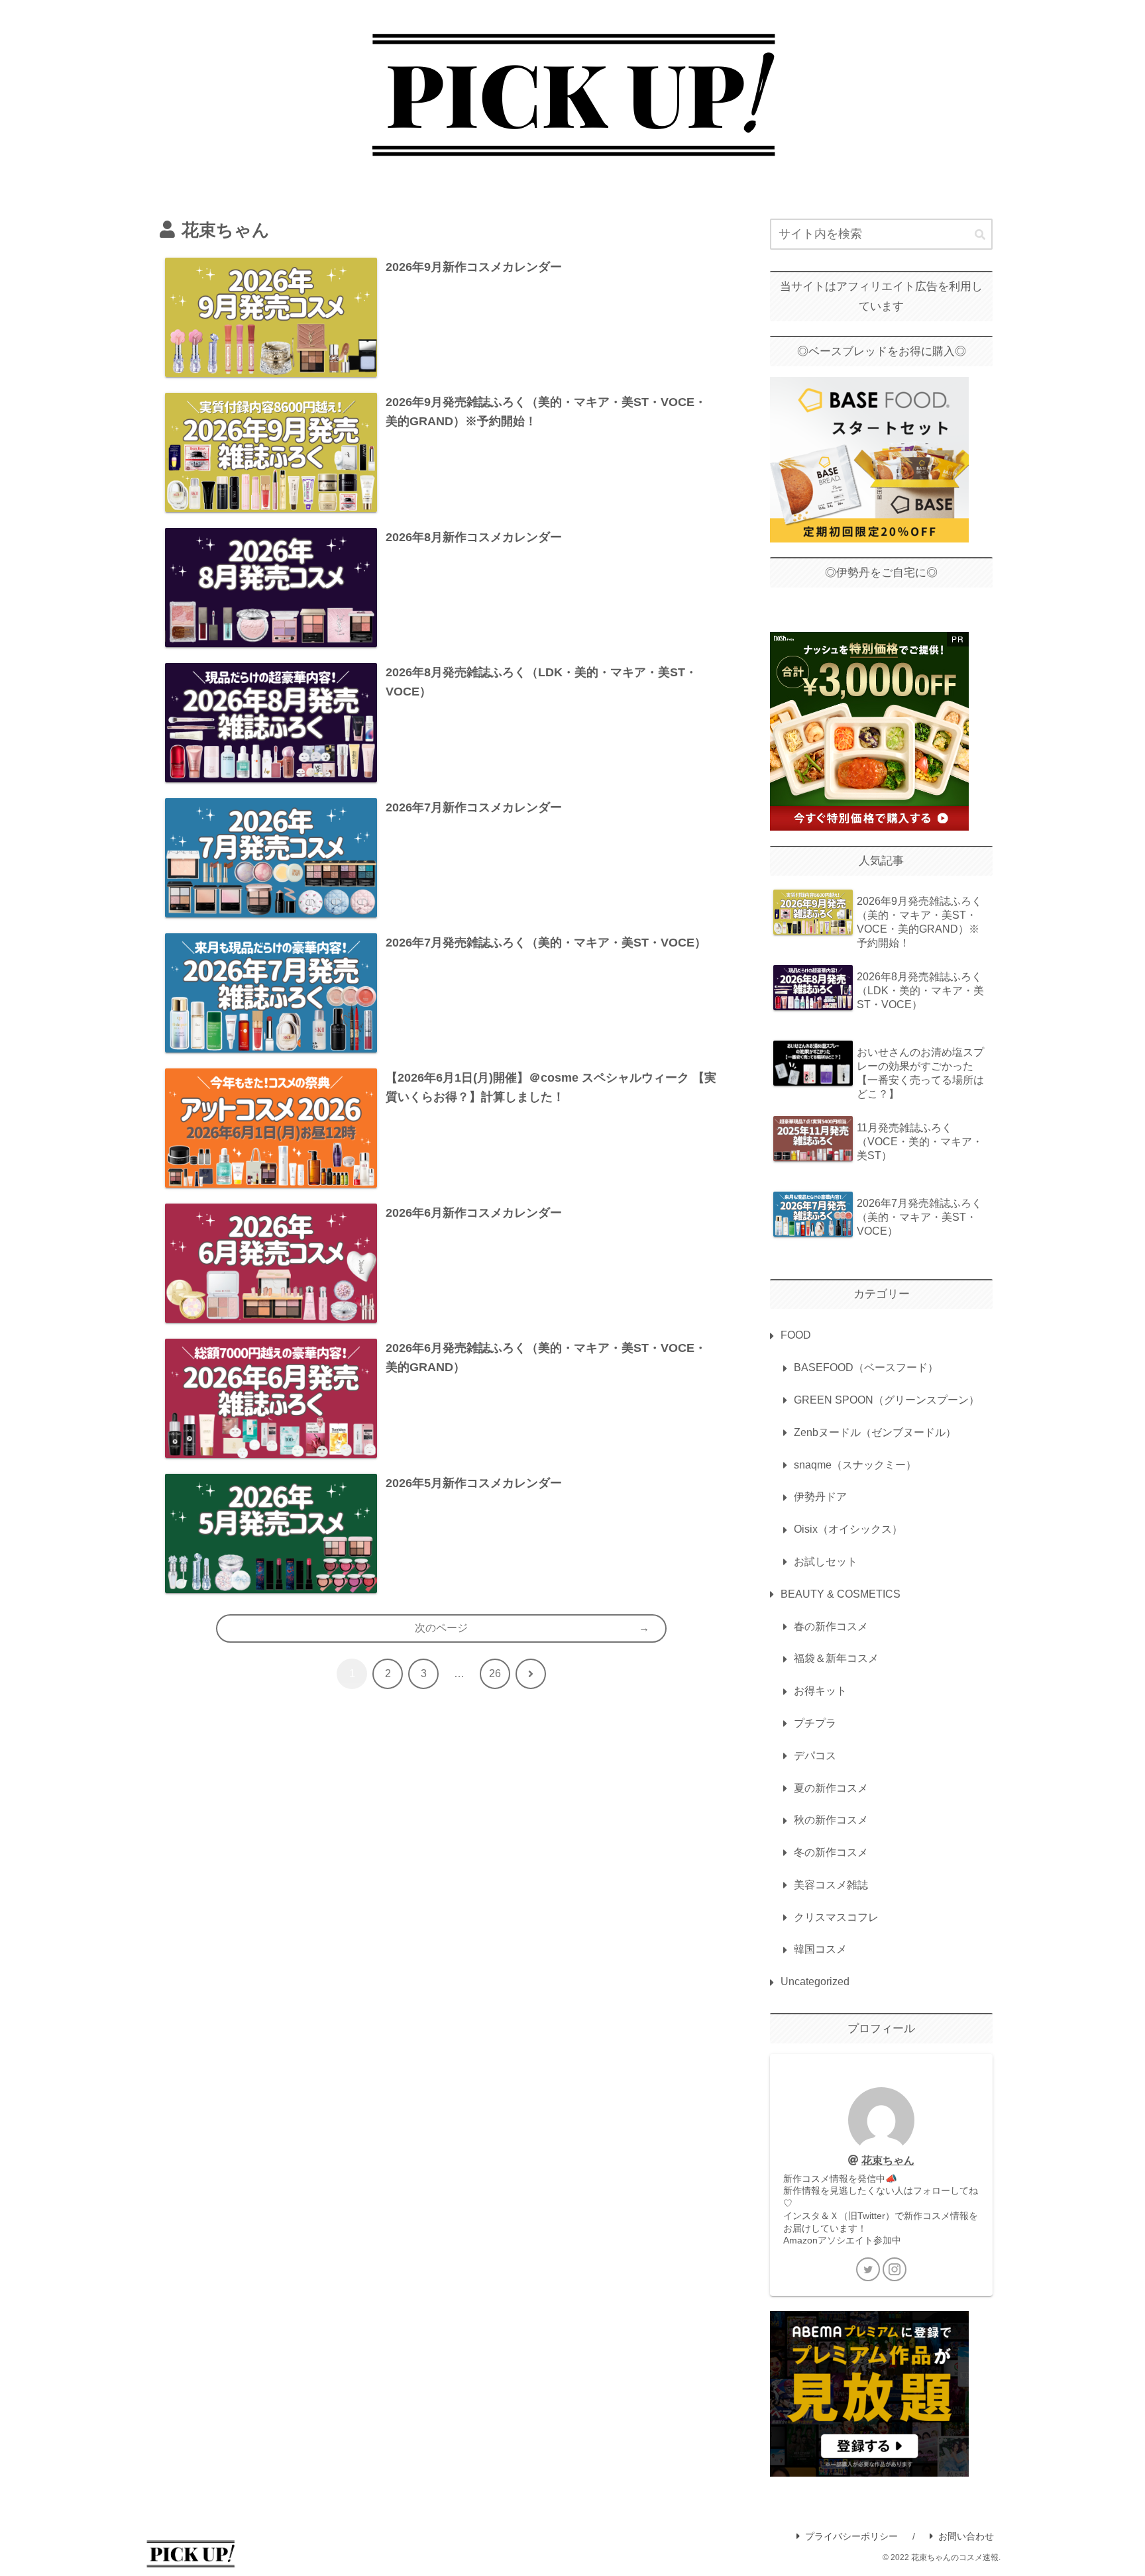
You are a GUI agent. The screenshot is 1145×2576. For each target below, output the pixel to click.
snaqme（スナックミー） (855, 1465)
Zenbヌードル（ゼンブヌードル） (875, 1432)
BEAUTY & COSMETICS (841, 1594)
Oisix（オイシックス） (848, 1529)
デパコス (815, 1756)
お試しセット (826, 1562)
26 (495, 1674)
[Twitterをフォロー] (868, 2269)
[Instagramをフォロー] (895, 2269)
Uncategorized (815, 1982)
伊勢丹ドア (820, 1497)
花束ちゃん (888, 2160)
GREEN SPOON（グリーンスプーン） (887, 1400)
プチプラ (815, 1723)
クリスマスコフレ (836, 1917)
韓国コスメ (820, 1949)
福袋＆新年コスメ (836, 1658)
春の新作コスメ (831, 1626)
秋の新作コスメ (831, 1820)
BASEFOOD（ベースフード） (866, 1367)
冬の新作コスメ (831, 1852)
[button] (980, 235)
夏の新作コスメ (831, 1788)
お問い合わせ (966, 2536)
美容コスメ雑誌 (831, 1885)
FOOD (796, 1335)
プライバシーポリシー (851, 2536)
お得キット (820, 1691)
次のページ (441, 1628)
